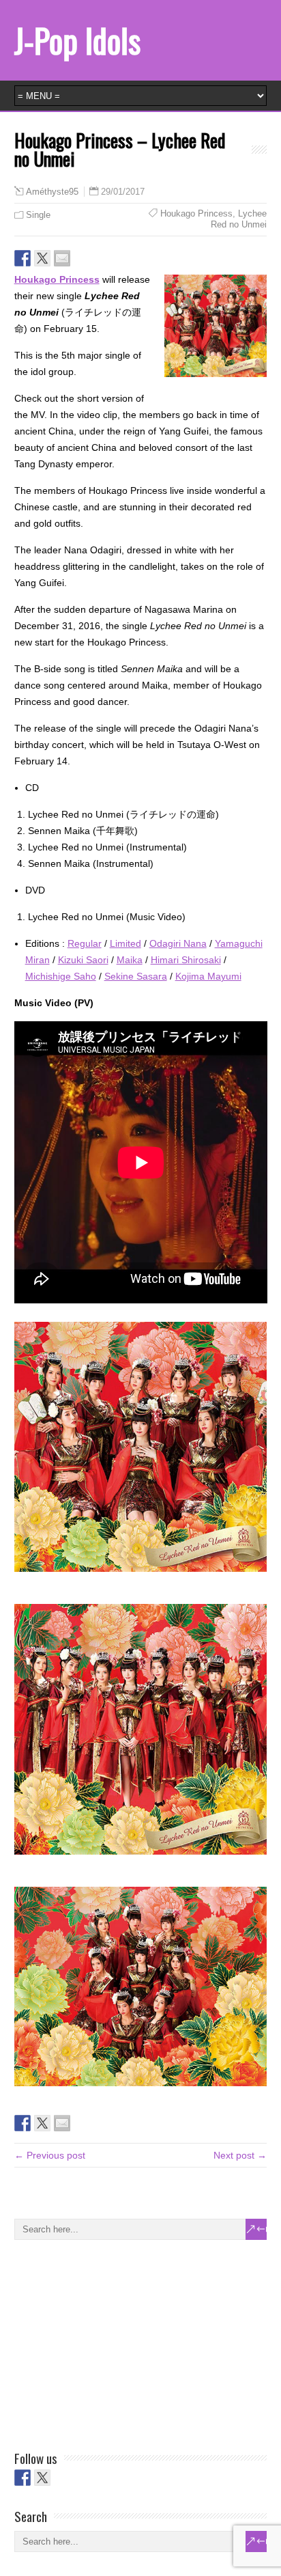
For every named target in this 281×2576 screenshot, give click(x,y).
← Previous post (50, 2155)
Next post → (240, 2155)
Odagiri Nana (178, 943)
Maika (130, 960)
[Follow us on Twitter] (42, 2478)
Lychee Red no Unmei (239, 219)
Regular (85, 943)
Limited (125, 943)
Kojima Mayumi (208, 976)
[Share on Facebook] (23, 258)
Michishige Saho (61, 976)
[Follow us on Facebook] (23, 2478)
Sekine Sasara (136, 976)
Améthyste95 (52, 192)
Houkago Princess (196, 213)
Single (38, 215)
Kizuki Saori (83, 960)
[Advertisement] (117, 2342)
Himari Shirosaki (186, 960)
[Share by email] (62, 258)
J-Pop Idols (77, 40)
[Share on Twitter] (42, 258)
